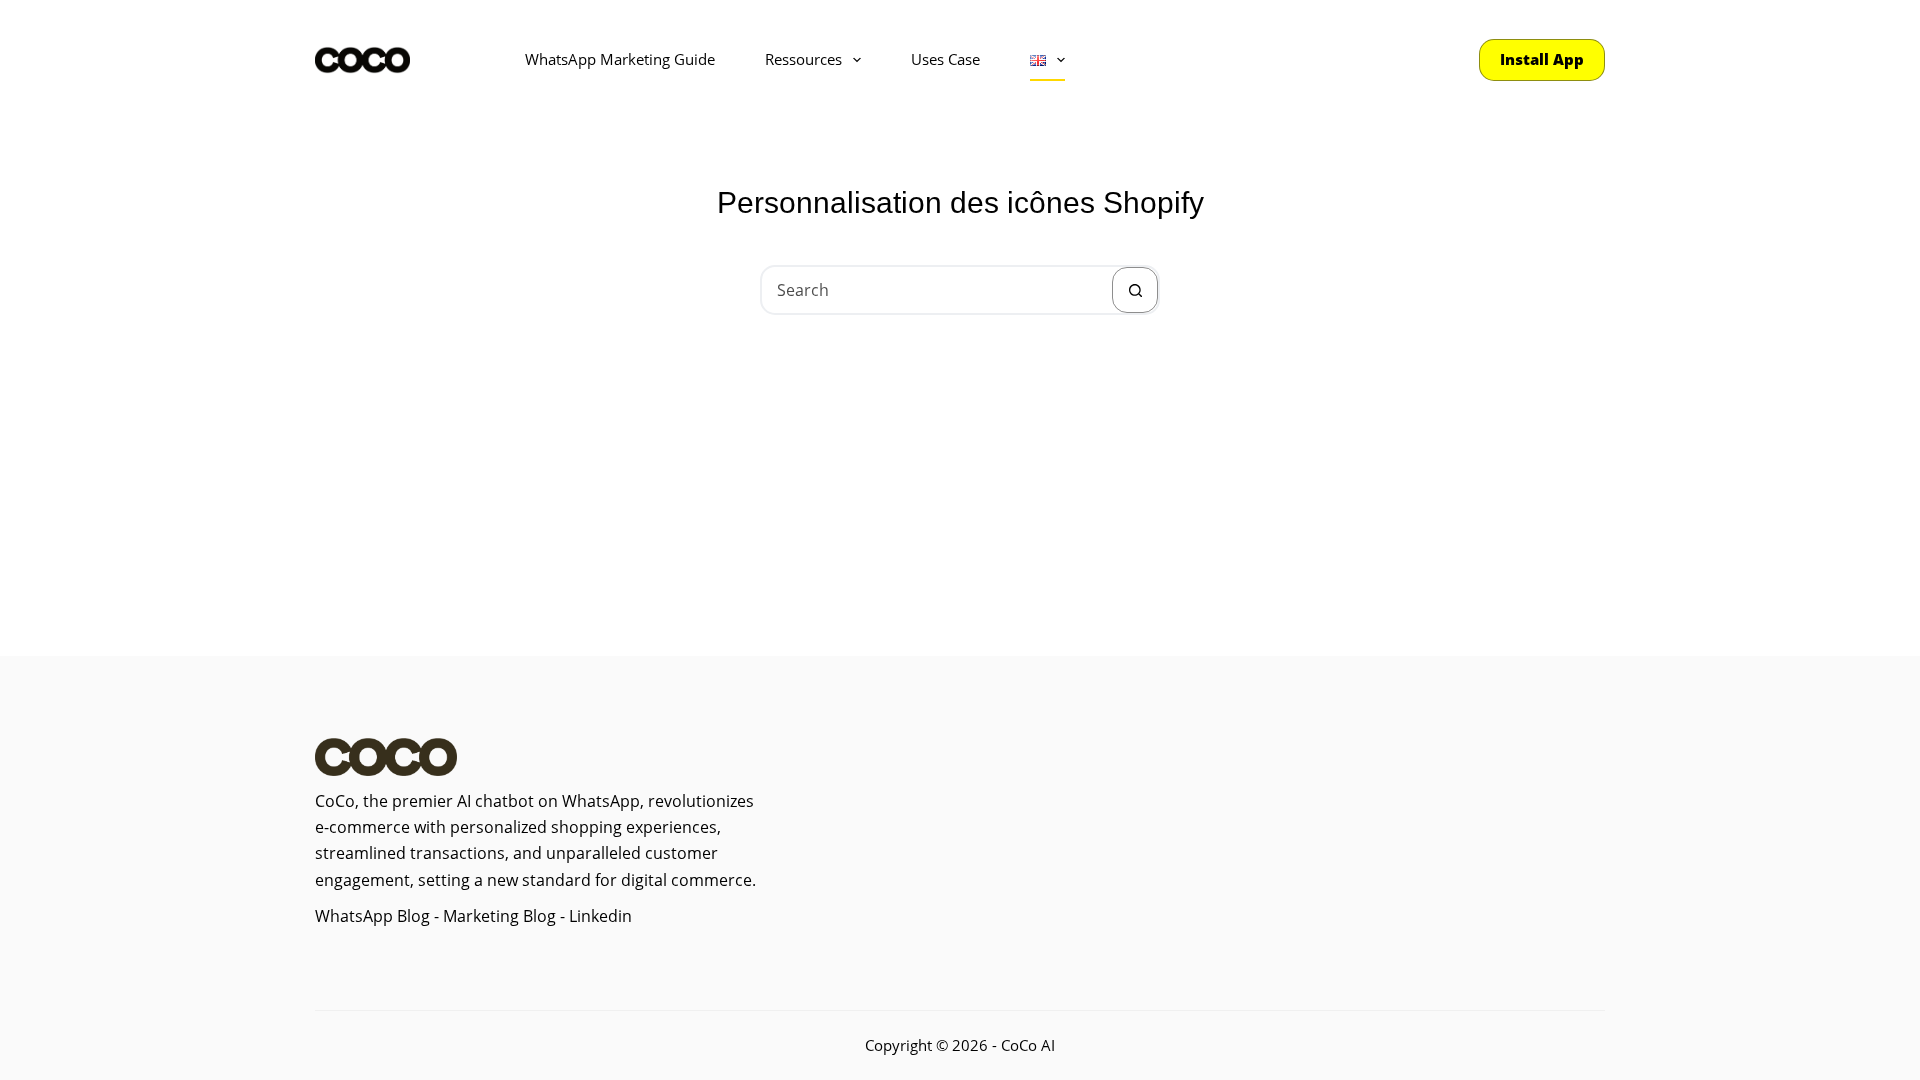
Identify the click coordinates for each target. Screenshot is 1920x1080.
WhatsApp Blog (372, 916)
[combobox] (937, 290)
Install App (1542, 59)
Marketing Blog (497, 916)
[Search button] (1135, 290)
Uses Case (945, 59)
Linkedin (600, 916)
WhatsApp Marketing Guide (620, 59)
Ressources (803, 59)
